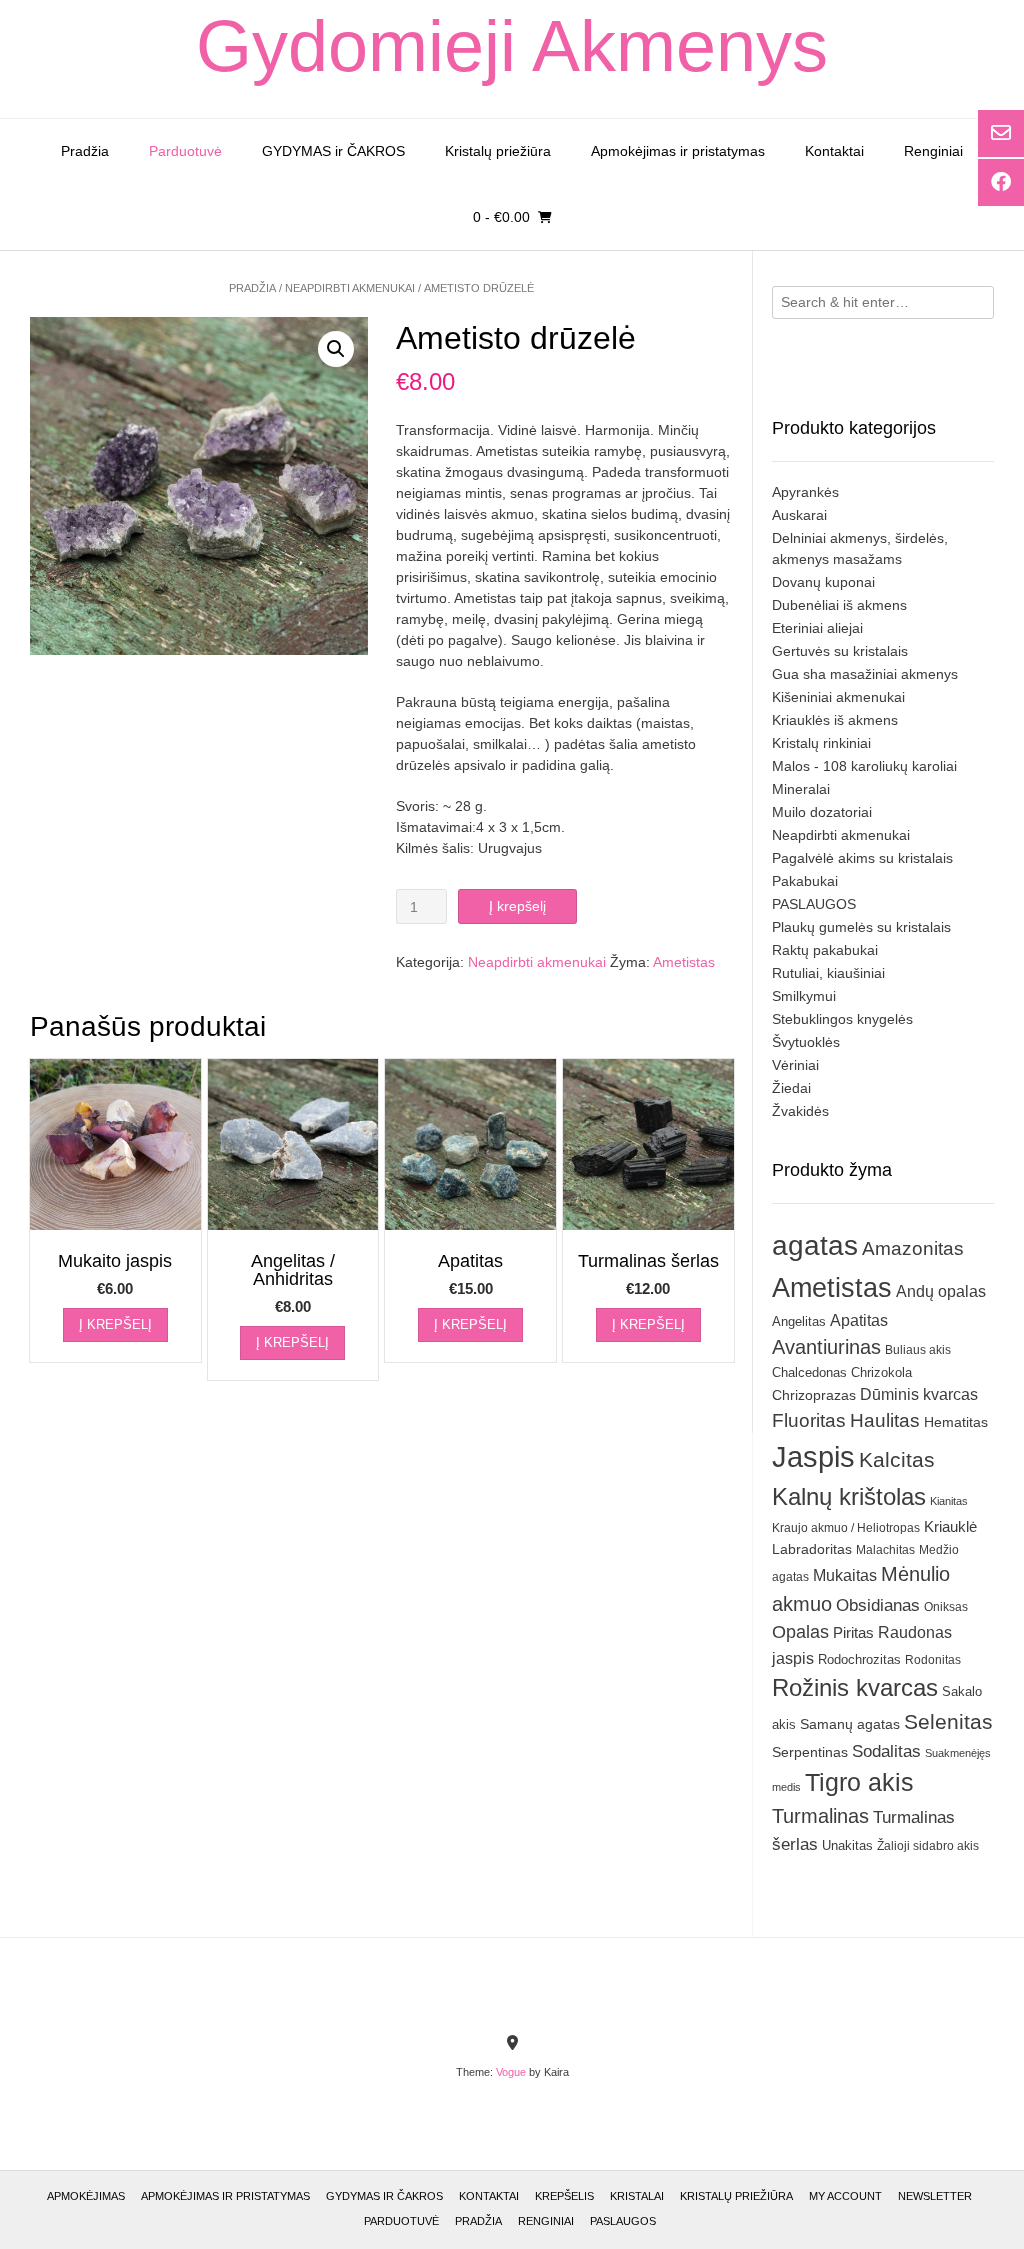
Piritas (853, 1632)
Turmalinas (820, 1816)
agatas (815, 1245)
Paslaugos (623, 2221)
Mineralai (801, 789)
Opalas (800, 1632)
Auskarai (799, 515)
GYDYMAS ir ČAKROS (333, 151)
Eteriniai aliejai (817, 628)
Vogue (511, 2072)
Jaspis (813, 1456)
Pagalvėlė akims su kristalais (862, 858)
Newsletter (935, 2196)
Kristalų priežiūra (498, 151)
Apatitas (859, 1320)
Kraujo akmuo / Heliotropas (846, 1528)
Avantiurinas (826, 1347)
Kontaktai (834, 151)
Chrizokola (881, 1372)
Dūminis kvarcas (919, 1394)
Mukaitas (845, 1575)
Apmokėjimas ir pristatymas (678, 151)
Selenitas (948, 1721)
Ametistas (684, 962)
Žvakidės (800, 1111)
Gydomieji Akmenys (512, 46)
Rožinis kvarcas (855, 1687)
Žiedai (791, 1088)
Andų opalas (941, 1291)
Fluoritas (809, 1420)
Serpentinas (810, 1752)
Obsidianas (878, 1605)
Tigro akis (859, 1782)
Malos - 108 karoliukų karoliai (864, 766)
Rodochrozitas (859, 1659)
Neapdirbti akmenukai (350, 288)
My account (845, 2196)
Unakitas (847, 1845)
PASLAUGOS (814, 904)
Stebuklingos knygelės (842, 1019)
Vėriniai (795, 1065)
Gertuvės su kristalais (840, 651)
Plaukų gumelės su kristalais (861, 927)
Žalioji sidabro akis (928, 1846)
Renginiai (933, 151)
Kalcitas (897, 1459)
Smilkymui (804, 996)
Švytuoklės (806, 1042)
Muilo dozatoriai (822, 812)
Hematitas (956, 1422)
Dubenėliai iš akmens (839, 605)
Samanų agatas (850, 1724)
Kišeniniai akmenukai (838, 697)
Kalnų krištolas (849, 1496)
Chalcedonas (809, 1373)
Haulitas (885, 1420)
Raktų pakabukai (825, 950)
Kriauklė (950, 1526)
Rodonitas (933, 1659)
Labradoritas (812, 1549)
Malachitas (885, 1549)
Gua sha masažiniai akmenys (865, 674)
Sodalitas (886, 1751)
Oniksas (946, 1607)
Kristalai (637, 2196)
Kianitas (949, 1501)
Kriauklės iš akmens (835, 720)
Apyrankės (805, 492)
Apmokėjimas (86, 2196)
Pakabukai (805, 881)
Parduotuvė (185, 151)
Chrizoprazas (814, 1395)
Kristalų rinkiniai (821, 743)
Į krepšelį (517, 906)
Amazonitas (913, 1248)
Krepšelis (564, 2196)
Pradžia (85, 151)
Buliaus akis (918, 1350)
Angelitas (799, 1321)
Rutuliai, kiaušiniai (828, 973)
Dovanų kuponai (823, 582)
